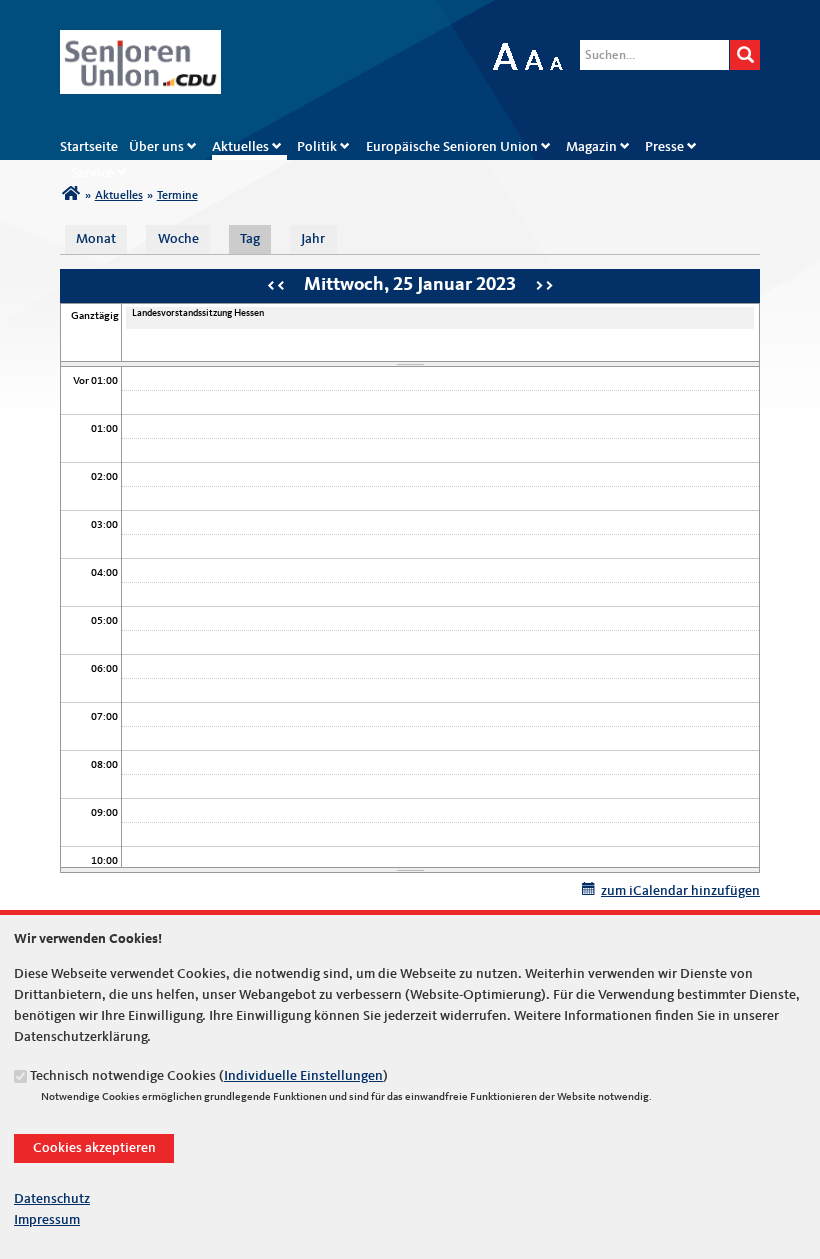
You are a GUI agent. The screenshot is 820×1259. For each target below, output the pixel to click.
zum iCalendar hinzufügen (680, 891)
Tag (255, 239)
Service (92, 173)
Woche (178, 239)
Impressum (47, 1220)
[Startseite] (140, 40)
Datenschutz (52, 1199)
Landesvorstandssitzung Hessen (198, 313)
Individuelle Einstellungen (303, 1076)
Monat (96, 239)
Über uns (156, 147)
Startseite (89, 147)
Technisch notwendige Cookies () (209, 1076)
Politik (317, 147)
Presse (664, 147)
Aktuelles (240, 147)
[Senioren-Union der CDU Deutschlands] (70, 196)
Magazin (591, 147)
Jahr (313, 239)
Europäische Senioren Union (452, 147)
